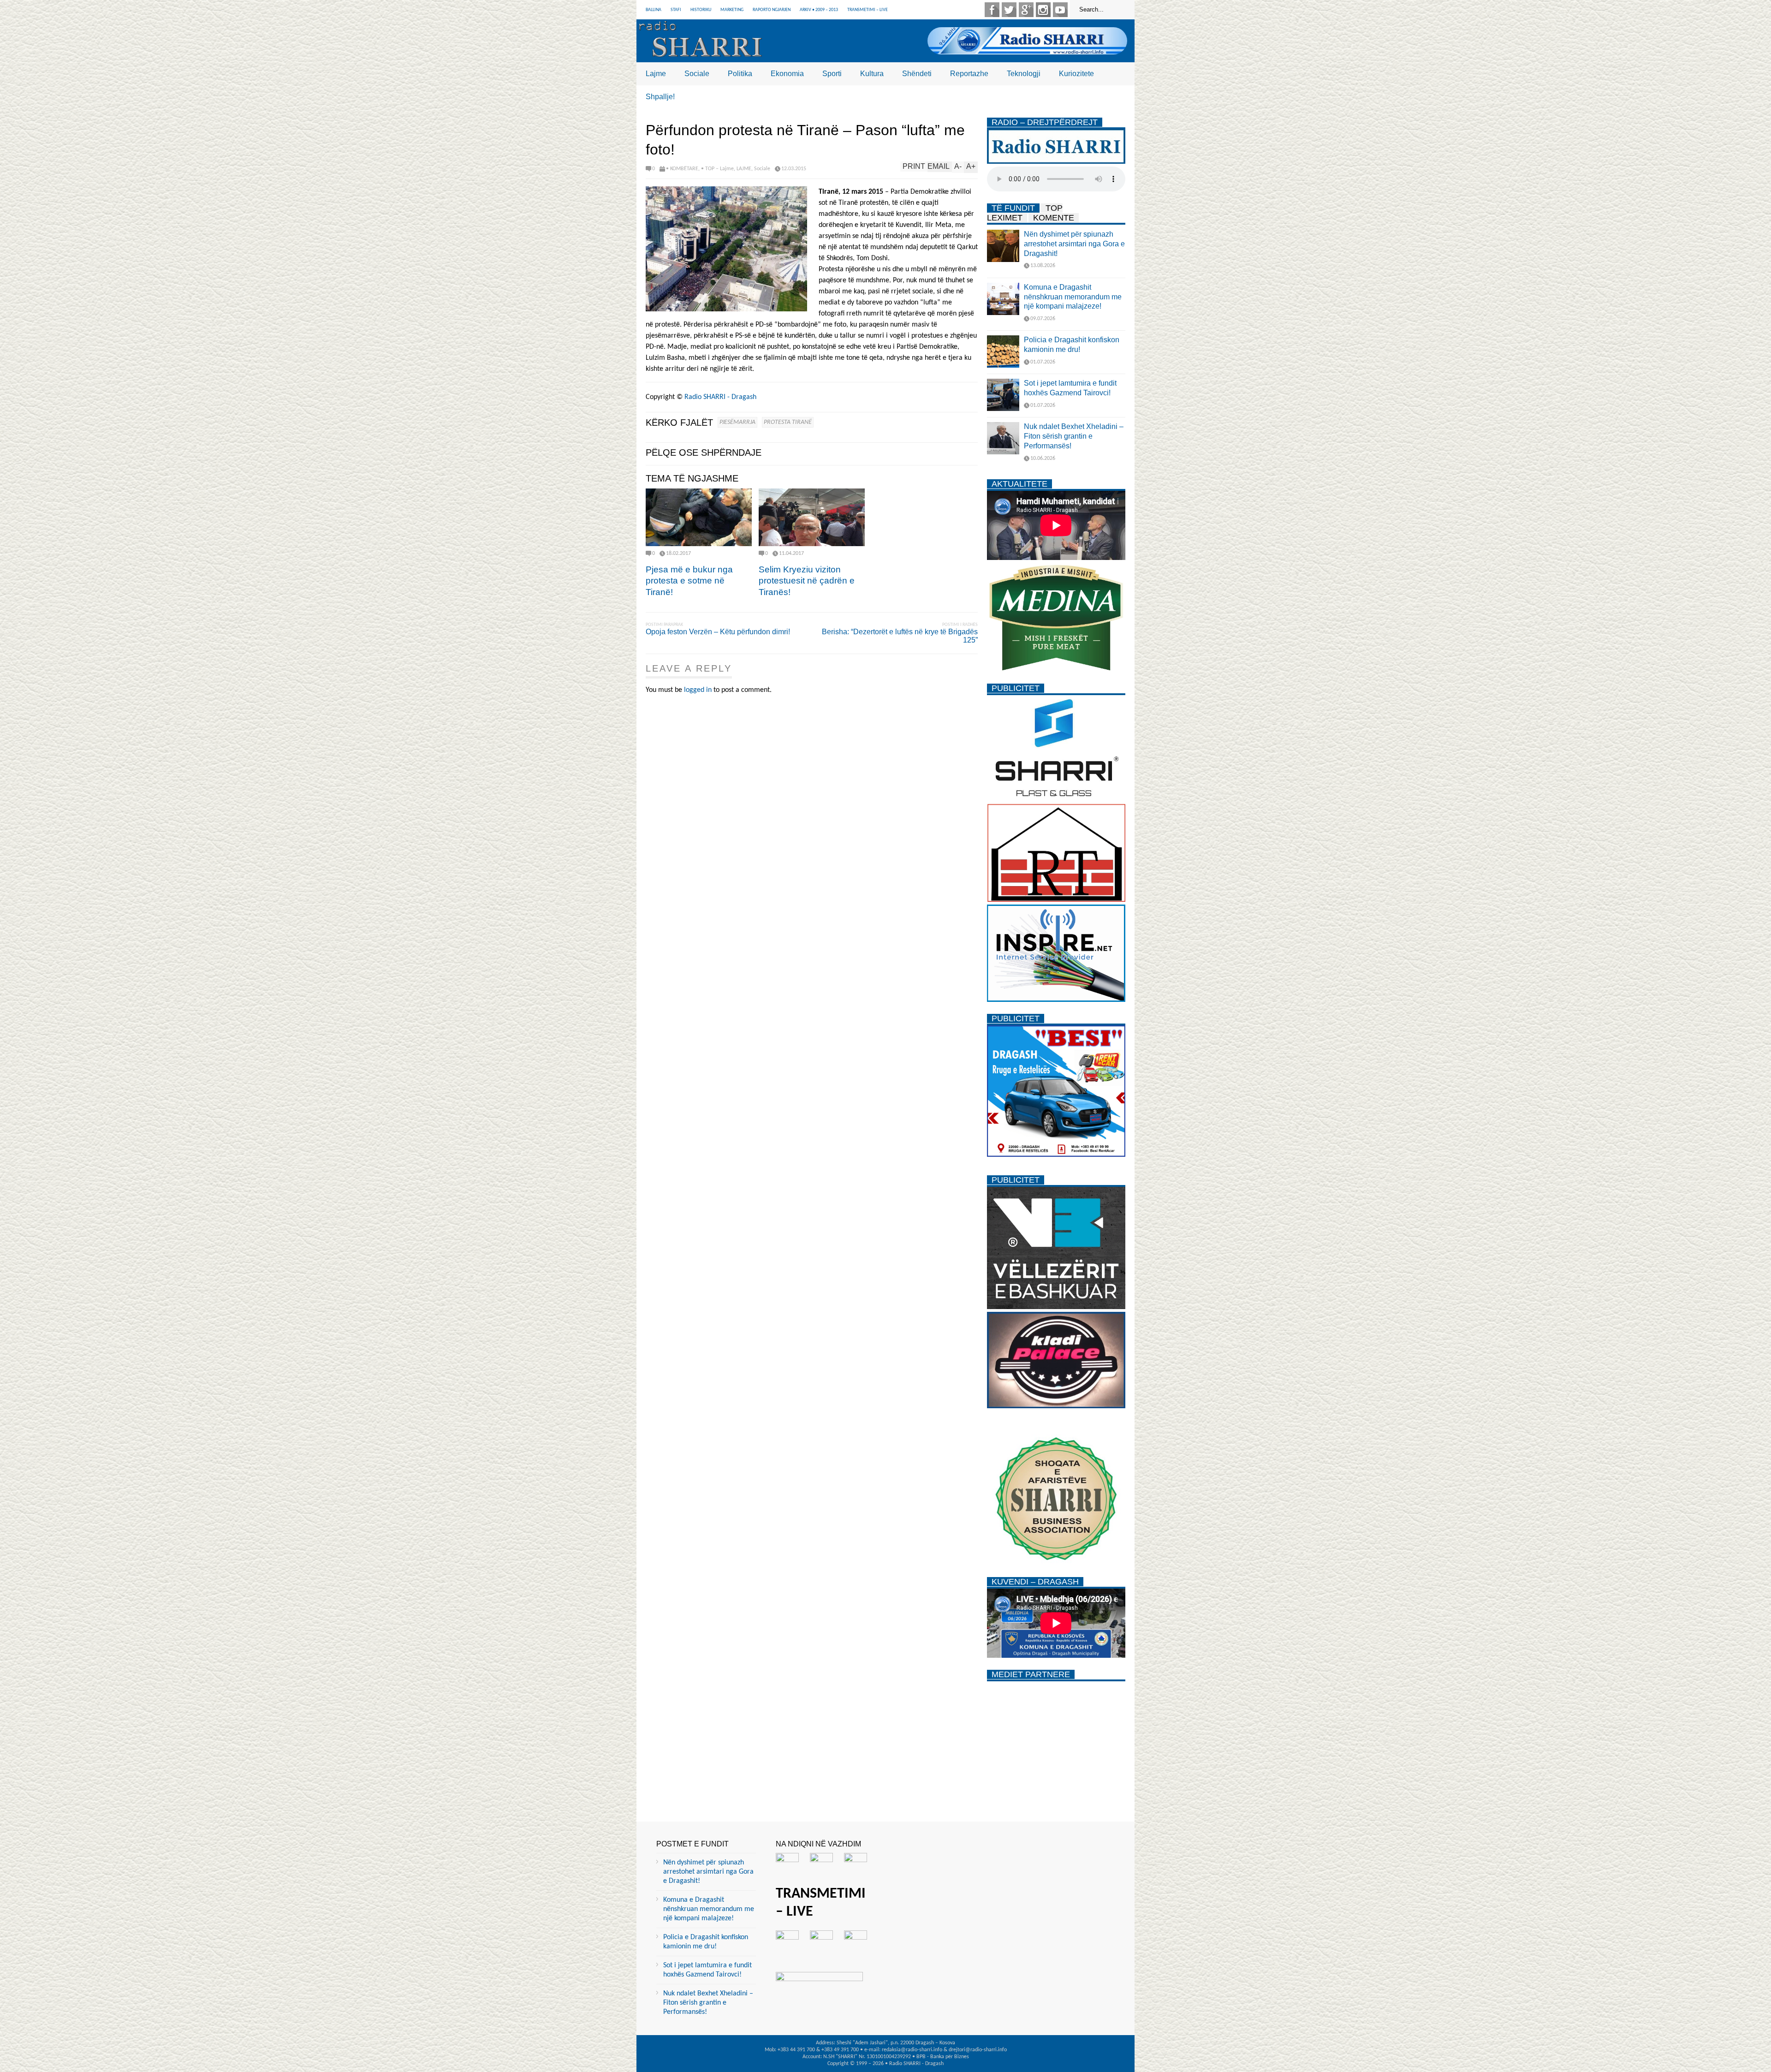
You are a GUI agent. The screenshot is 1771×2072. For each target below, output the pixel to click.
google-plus (1026, 10)
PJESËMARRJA (737, 422)
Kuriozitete (1076, 74)
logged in (698, 690)
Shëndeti (917, 74)
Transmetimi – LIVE (868, 10)
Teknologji (1024, 74)
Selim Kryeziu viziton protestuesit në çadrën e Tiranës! (807, 581)
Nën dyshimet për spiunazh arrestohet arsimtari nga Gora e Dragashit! (1074, 244)
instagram (1043, 10)
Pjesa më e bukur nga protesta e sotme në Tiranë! (689, 581)
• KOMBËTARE (682, 169)
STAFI (676, 10)
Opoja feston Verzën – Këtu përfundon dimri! (718, 632)
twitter (1009, 10)
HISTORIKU (701, 10)
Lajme (656, 74)
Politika (740, 74)
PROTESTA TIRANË (788, 422)
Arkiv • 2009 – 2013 (819, 10)
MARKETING (732, 10)
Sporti (832, 74)
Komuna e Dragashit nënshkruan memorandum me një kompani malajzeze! (1073, 297)
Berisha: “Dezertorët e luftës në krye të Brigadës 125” (900, 636)
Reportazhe (969, 74)
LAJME (744, 169)
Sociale (697, 74)
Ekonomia (787, 74)
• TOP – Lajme (717, 169)
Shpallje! (660, 97)
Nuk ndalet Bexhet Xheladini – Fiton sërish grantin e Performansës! (1074, 436)
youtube (1060, 10)
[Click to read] (699, 517)
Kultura (872, 74)
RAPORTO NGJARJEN (772, 10)
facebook (992, 10)
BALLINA (654, 10)
